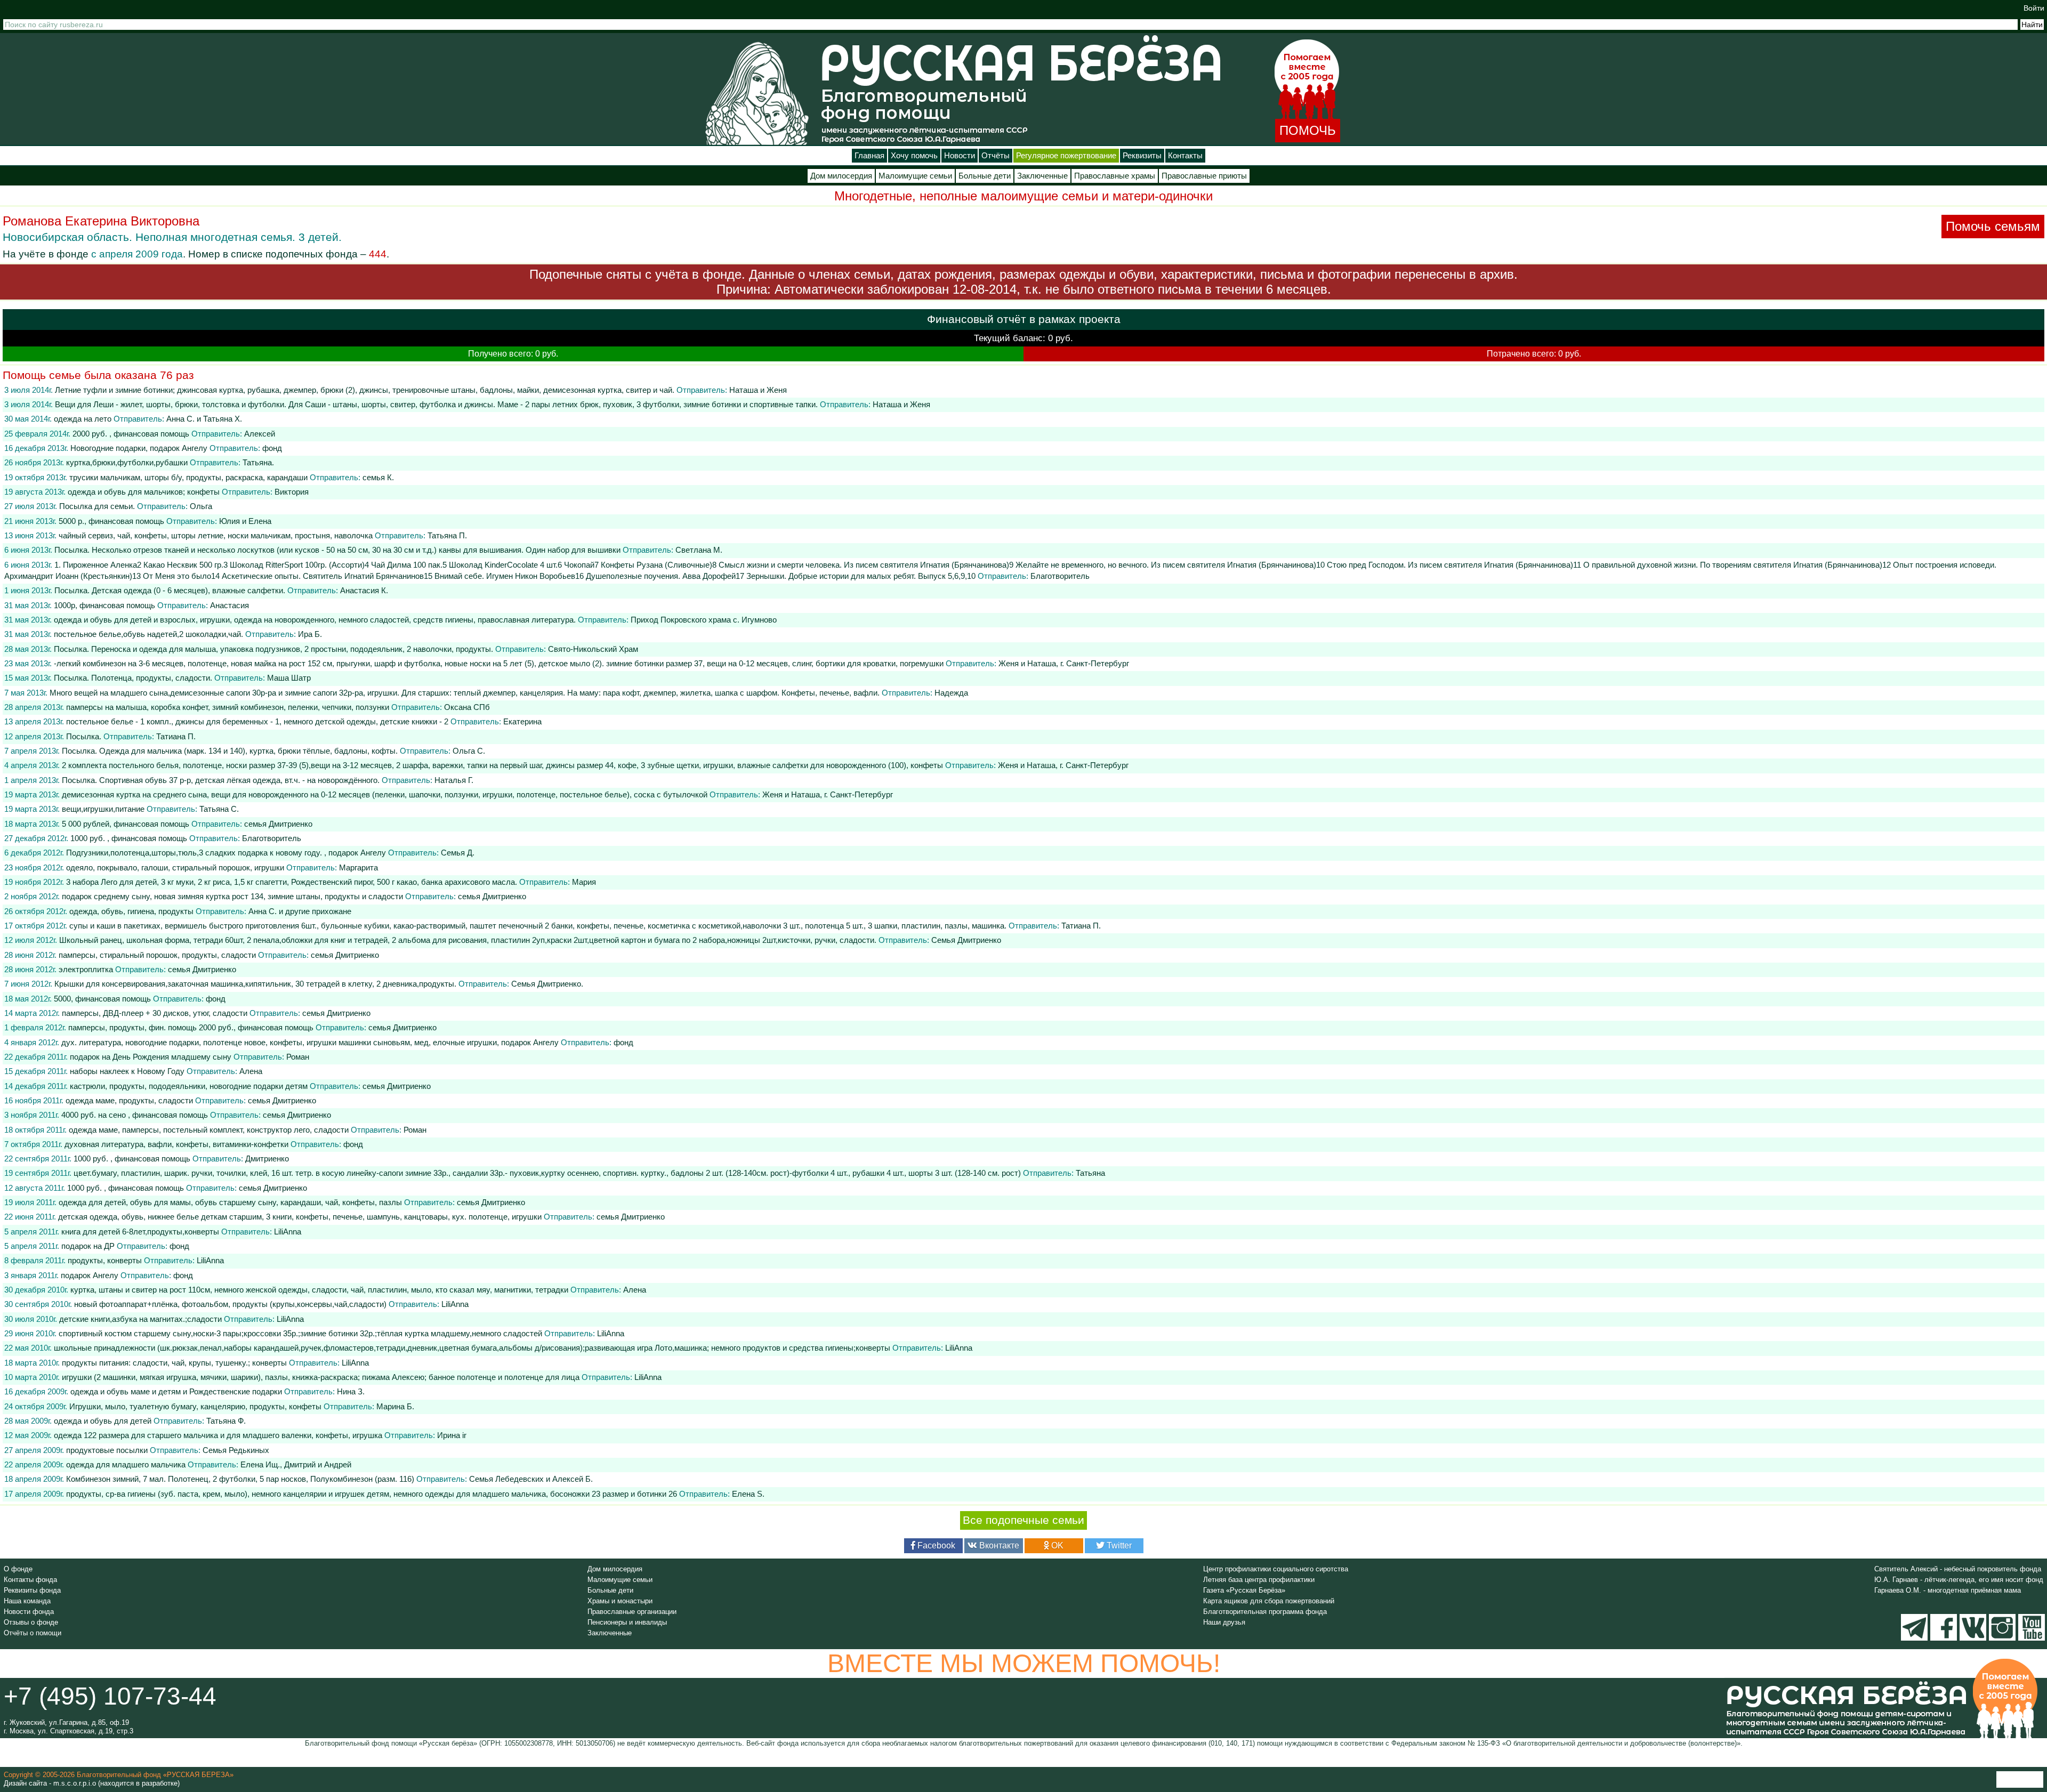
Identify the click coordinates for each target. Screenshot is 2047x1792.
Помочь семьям (1993, 226)
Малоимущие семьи (915, 176)
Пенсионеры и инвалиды (627, 1622)
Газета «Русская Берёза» (1244, 1590)
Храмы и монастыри (620, 1601)
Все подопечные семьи (1023, 1520)
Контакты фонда (30, 1580)
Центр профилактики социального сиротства (1276, 1569)
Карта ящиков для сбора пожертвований (1269, 1601)
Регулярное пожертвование (1066, 156)
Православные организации (632, 1612)
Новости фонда (29, 1612)
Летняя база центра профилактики (1259, 1580)
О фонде (18, 1569)
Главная (869, 156)
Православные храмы (1115, 176)
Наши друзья (1224, 1622)
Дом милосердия (841, 176)
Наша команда (27, 1601)
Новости (960, 156)
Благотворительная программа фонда (1265, 1612)
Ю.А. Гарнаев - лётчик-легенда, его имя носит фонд (1959, 1580)
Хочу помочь (914, 156)
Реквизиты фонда (32, 1590)
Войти (2034, 8)
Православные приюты (1204, 176)
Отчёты (996, 156)
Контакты (1185, 156)
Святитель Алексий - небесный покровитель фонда (1958, 1569)
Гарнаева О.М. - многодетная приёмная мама (1948, 1590)
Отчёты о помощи (33, 1633)
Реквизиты (1142, 156)
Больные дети (985, 176)
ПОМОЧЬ (1308, 130)
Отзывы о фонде (31, 1622)
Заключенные (1042, 176)
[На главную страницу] (757, 93)
